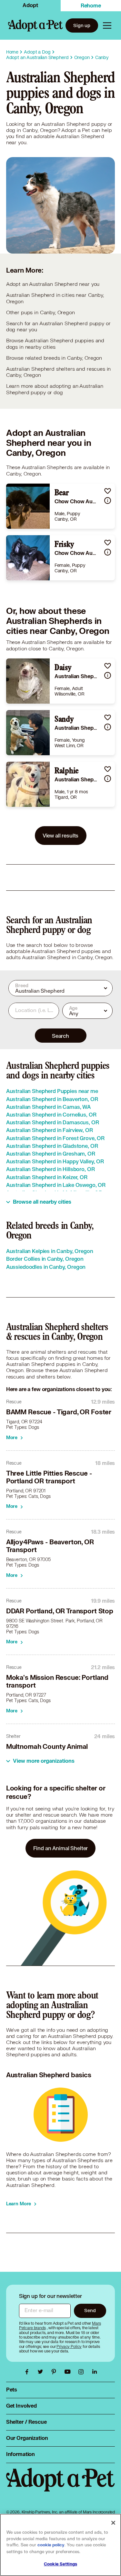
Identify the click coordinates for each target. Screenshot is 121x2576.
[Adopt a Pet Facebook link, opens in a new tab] (28, 2372)
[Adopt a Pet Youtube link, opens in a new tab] (69, 2372)
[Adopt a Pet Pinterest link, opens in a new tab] (55, 2372)
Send (90, 2310)
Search (60, 1036)
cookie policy (51, 2545)
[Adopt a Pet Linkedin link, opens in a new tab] (95, 2372)
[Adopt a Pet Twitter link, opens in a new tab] (42, 2372)
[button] (108, 491)
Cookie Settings (60, 2564)
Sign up (82, 25)
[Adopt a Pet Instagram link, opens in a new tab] (83, 2372)
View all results (61, 835)
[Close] (113, 2523)
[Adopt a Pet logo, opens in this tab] (61, 2486)
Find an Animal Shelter (61, 1848)
